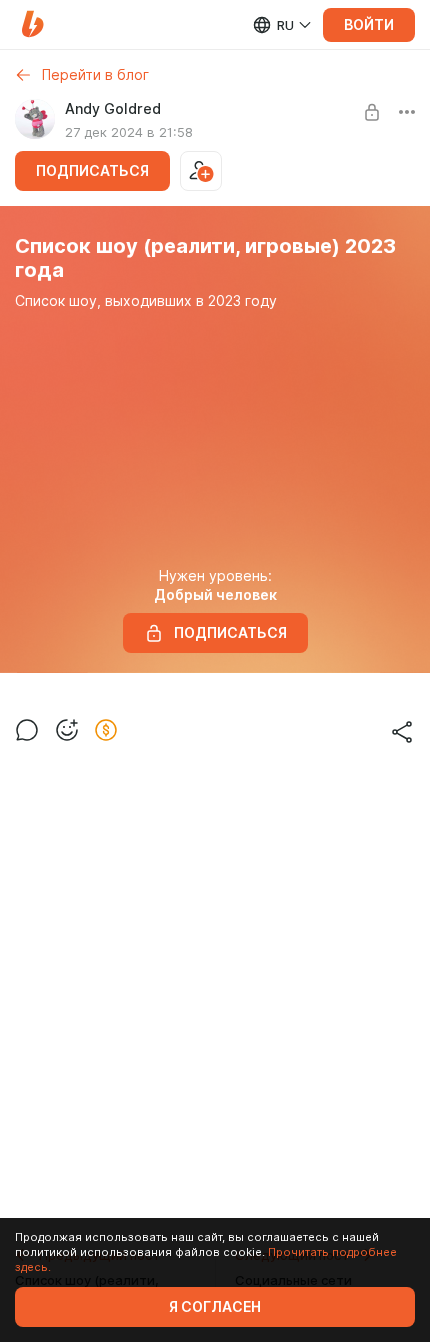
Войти (369, 25)
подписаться (92, 171)
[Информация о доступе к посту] (372, 112)
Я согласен (215, 1307)
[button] (32, 24)
